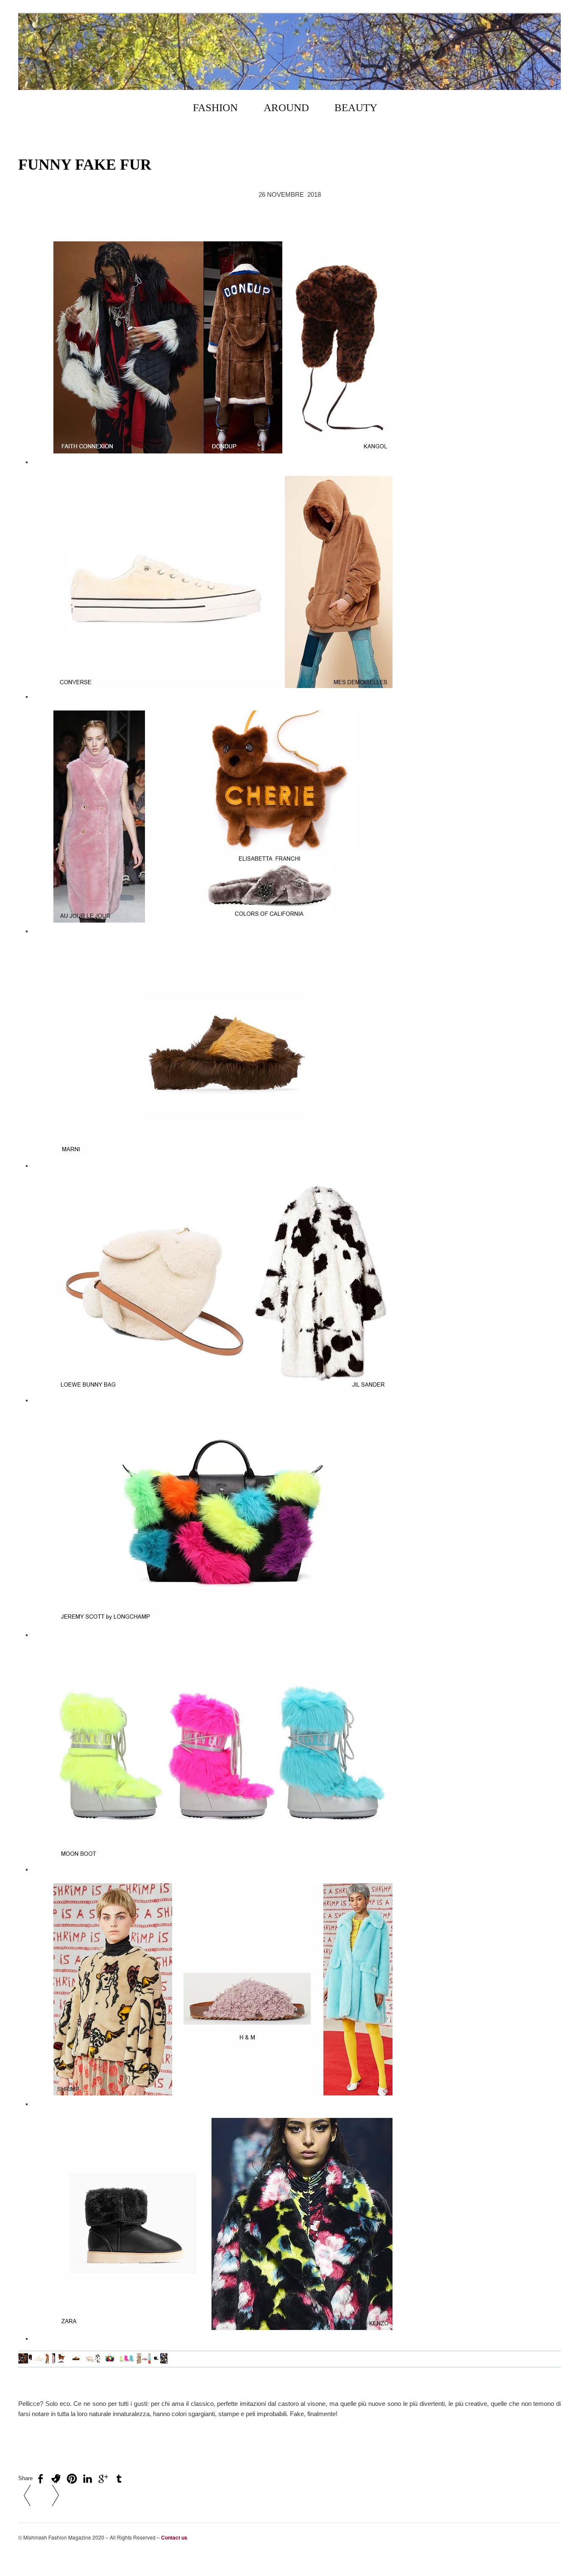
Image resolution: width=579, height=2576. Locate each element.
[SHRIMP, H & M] (144, 2362)
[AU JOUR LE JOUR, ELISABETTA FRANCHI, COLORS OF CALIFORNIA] (59, 2362)
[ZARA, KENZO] (161, 2362)
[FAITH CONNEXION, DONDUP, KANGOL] (25, 2362)
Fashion (215, 108)
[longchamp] (110, 2362)
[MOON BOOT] (127, 2362)
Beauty (356, 108)
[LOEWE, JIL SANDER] (93, 2362)
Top (556, 2555)
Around (286, 108)
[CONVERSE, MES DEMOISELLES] (42, 2362)
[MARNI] (76, 2362)
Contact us (174, 2537)
